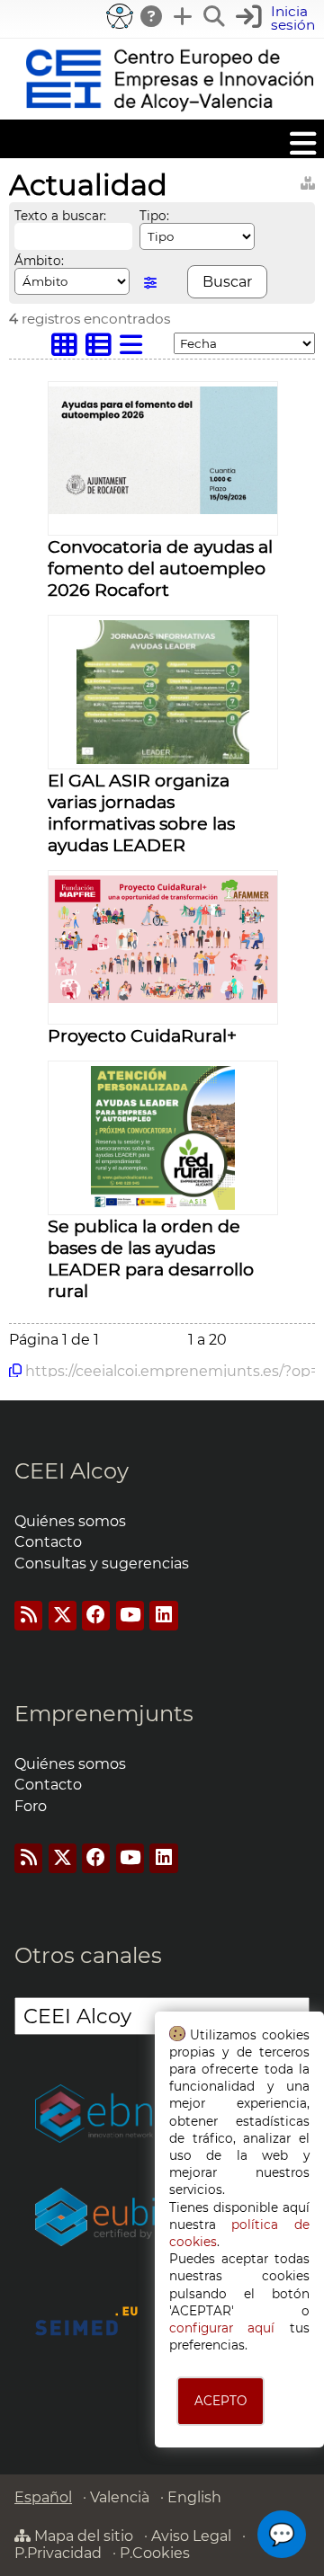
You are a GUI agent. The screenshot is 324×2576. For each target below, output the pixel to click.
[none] (163, 509)
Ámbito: (39, 261)
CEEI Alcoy (72, 1471)
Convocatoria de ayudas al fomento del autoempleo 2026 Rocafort (160, 568)
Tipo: (154, 216)
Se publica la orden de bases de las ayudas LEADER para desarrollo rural (151, 1258)
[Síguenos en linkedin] (163, 1616)
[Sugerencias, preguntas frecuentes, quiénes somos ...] (152, 16)
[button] (278, 18)
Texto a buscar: (60, 216)
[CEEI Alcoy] (169, 111)
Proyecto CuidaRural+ (142, 1035)
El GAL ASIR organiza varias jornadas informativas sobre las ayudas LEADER (141, 813)
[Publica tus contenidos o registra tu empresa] (184, 16)
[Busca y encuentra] (215, 16)
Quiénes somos (70, 1521)
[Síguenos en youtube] (130, 1616)
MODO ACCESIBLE (120, 16)
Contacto (48, 1542)
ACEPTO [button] (220, 2401)
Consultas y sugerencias (102, 1563)
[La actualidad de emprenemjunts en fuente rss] (28, 1858)
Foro (31, 1806)
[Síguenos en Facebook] (96, 1616)
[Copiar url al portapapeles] (15, 1371)
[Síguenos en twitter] (63, 1616)
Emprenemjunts (104, 1714)
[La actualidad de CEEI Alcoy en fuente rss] (28, 1616)
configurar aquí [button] (222, 2328)
